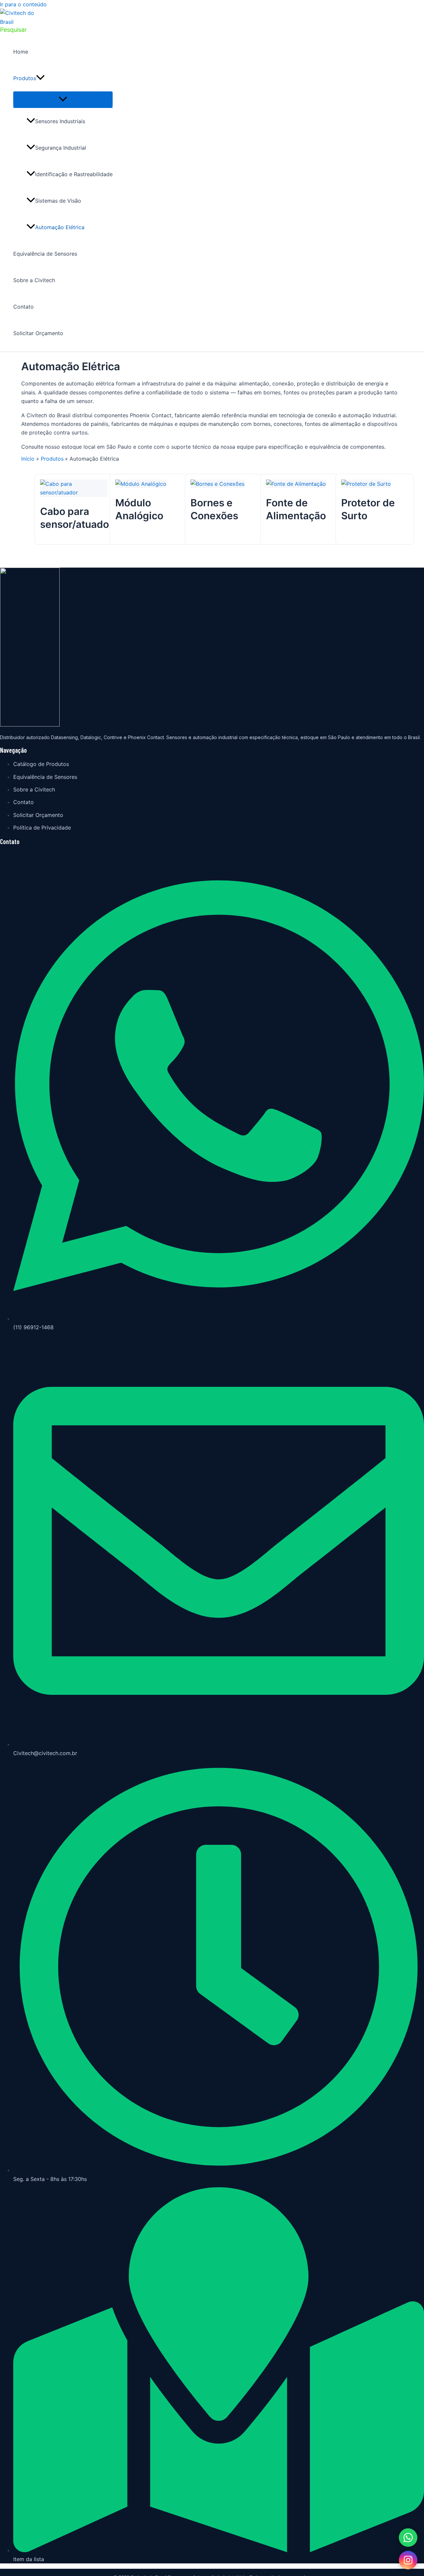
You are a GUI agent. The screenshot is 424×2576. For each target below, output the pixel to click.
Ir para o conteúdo (23, 4)
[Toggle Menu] (63, 99)
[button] (13, 30)
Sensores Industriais (60, 121)
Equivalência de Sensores (45, 254)
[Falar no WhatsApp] (408, 2538)
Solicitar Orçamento (38, 333)
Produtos (25, 78)
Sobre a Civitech (34, 280)
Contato (24, 307)
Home (21, 52)
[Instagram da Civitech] (408, 2560)
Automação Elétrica (60, 227)
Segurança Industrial (61, 148)
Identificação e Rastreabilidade (74, 174)
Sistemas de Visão (58, 201)
